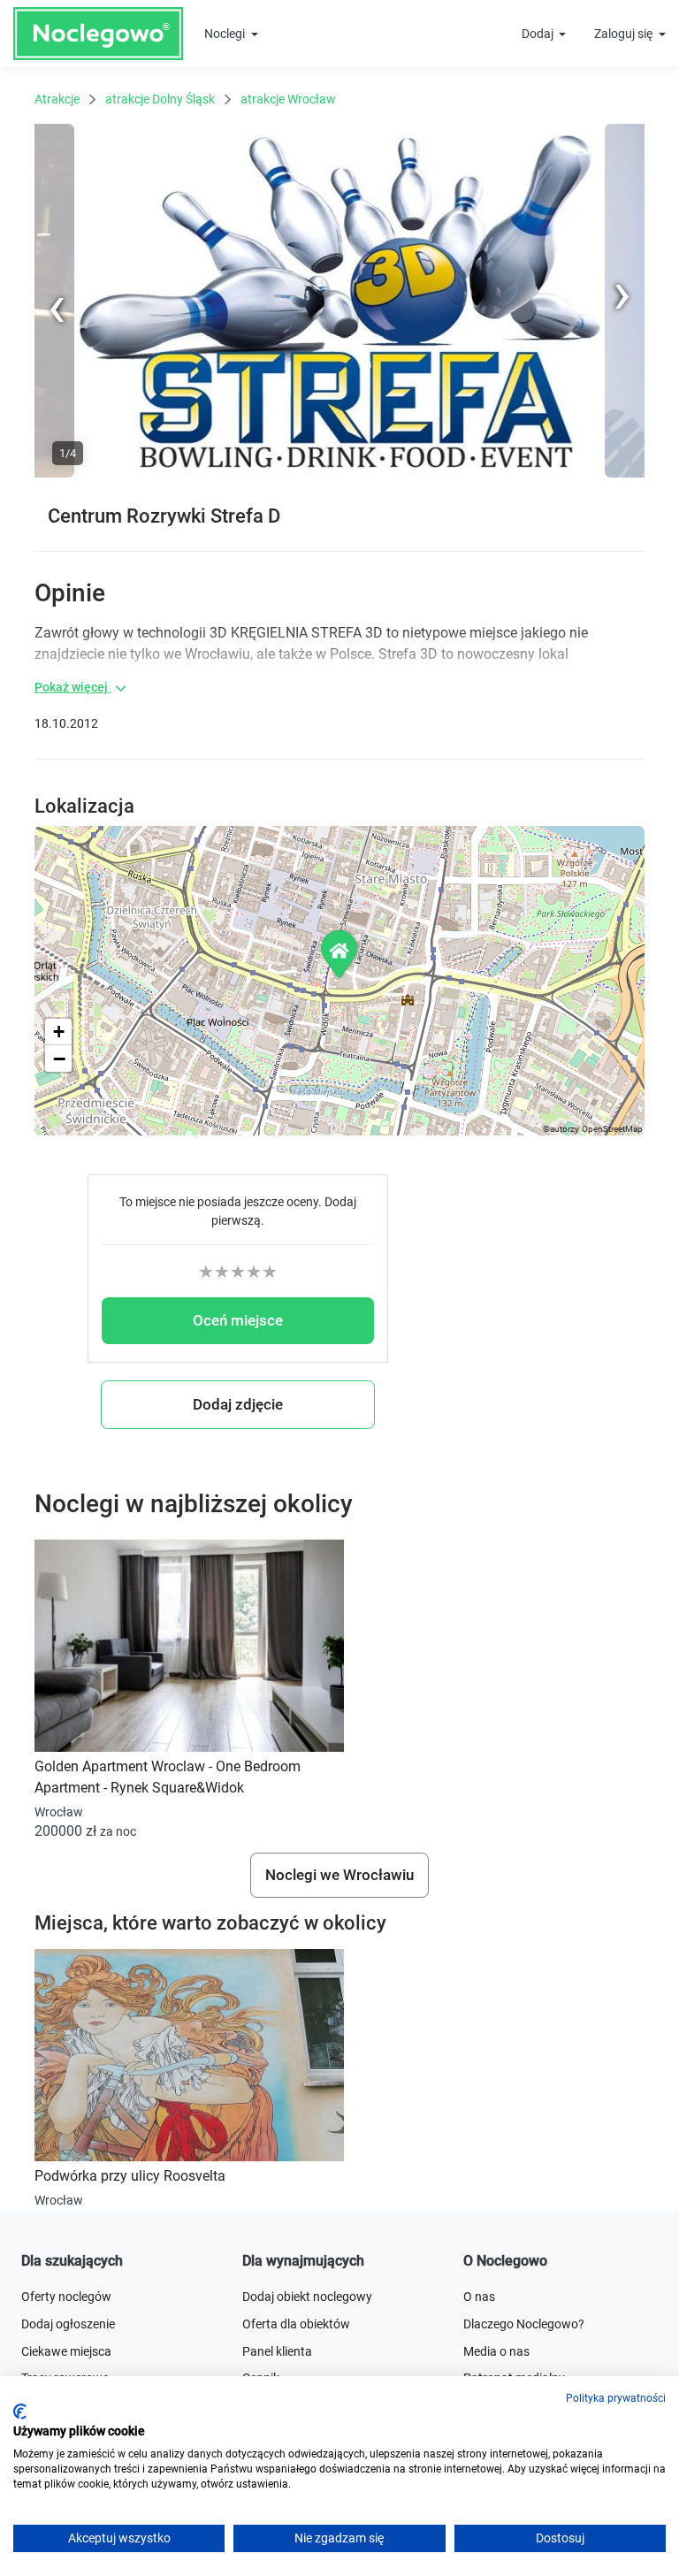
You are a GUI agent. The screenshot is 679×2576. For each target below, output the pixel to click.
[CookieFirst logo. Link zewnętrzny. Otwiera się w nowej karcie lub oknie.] (20, 2412)
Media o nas (496, 2351)
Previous (58, 474)
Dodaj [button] (539, 34)
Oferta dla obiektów (296, 2324)
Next (632, 133)
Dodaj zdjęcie (238, 1404)
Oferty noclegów (66, 2297)
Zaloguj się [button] (625, 34)
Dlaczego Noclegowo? (524, 2324)
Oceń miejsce (238, 1320)
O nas (479, 2297)
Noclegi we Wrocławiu (339, 1875)
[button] (340, 954)
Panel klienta (277, 2351)
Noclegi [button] (226, 34)
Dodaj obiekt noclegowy (307, 2297)
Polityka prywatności (616, 2398)
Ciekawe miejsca (66, 2351)
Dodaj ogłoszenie (68, 2324)
